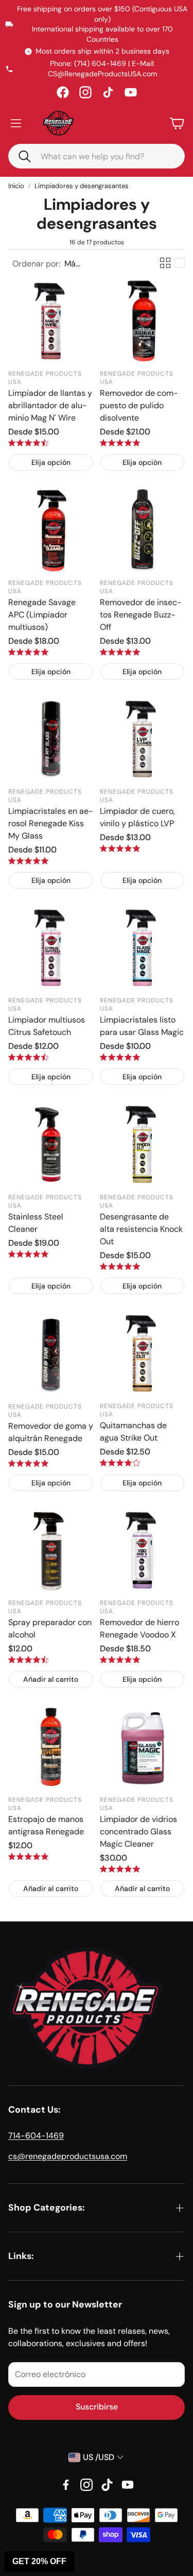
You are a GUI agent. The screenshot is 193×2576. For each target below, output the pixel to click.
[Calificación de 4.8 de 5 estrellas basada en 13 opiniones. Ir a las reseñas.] (28, 1856)
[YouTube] (131, 92)
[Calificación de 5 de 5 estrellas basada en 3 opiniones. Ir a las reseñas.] (120, 1869)
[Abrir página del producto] (51, 321)
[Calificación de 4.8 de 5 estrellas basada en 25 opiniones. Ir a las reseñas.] (28, 861)
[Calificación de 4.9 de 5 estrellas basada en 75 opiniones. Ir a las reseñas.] (28, 652)
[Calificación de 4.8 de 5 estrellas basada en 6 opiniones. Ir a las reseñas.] (28, 1463)
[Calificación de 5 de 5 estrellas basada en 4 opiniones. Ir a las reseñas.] (120, 1660)
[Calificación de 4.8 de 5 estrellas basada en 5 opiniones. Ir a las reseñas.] (120, 1266)
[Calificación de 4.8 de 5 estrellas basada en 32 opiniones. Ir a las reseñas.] (120, 652)
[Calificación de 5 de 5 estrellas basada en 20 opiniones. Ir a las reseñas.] (120, 848)
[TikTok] (108, 92)
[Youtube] (128, 2485)
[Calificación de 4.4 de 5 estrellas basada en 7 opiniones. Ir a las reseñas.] (28, 1660)
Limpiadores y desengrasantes (82, 186)
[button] (20, 156)
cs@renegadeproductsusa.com (68, 2156)
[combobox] (104, 156)
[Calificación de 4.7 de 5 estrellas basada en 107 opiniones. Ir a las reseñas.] (28, 443)
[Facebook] (63, 92)
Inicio (16, 186)
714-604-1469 (36, 2136)
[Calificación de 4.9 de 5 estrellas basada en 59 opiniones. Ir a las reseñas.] (120, 443)
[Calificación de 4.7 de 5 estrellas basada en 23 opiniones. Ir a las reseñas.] (28, 1057)
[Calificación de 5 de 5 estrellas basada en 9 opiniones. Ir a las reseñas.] (120, 1057)
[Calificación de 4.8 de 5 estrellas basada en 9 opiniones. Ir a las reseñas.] (28, 1254)
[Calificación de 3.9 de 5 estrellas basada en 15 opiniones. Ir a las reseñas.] (120, 1463)
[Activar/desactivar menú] (16, 123)
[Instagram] (85, 92)
